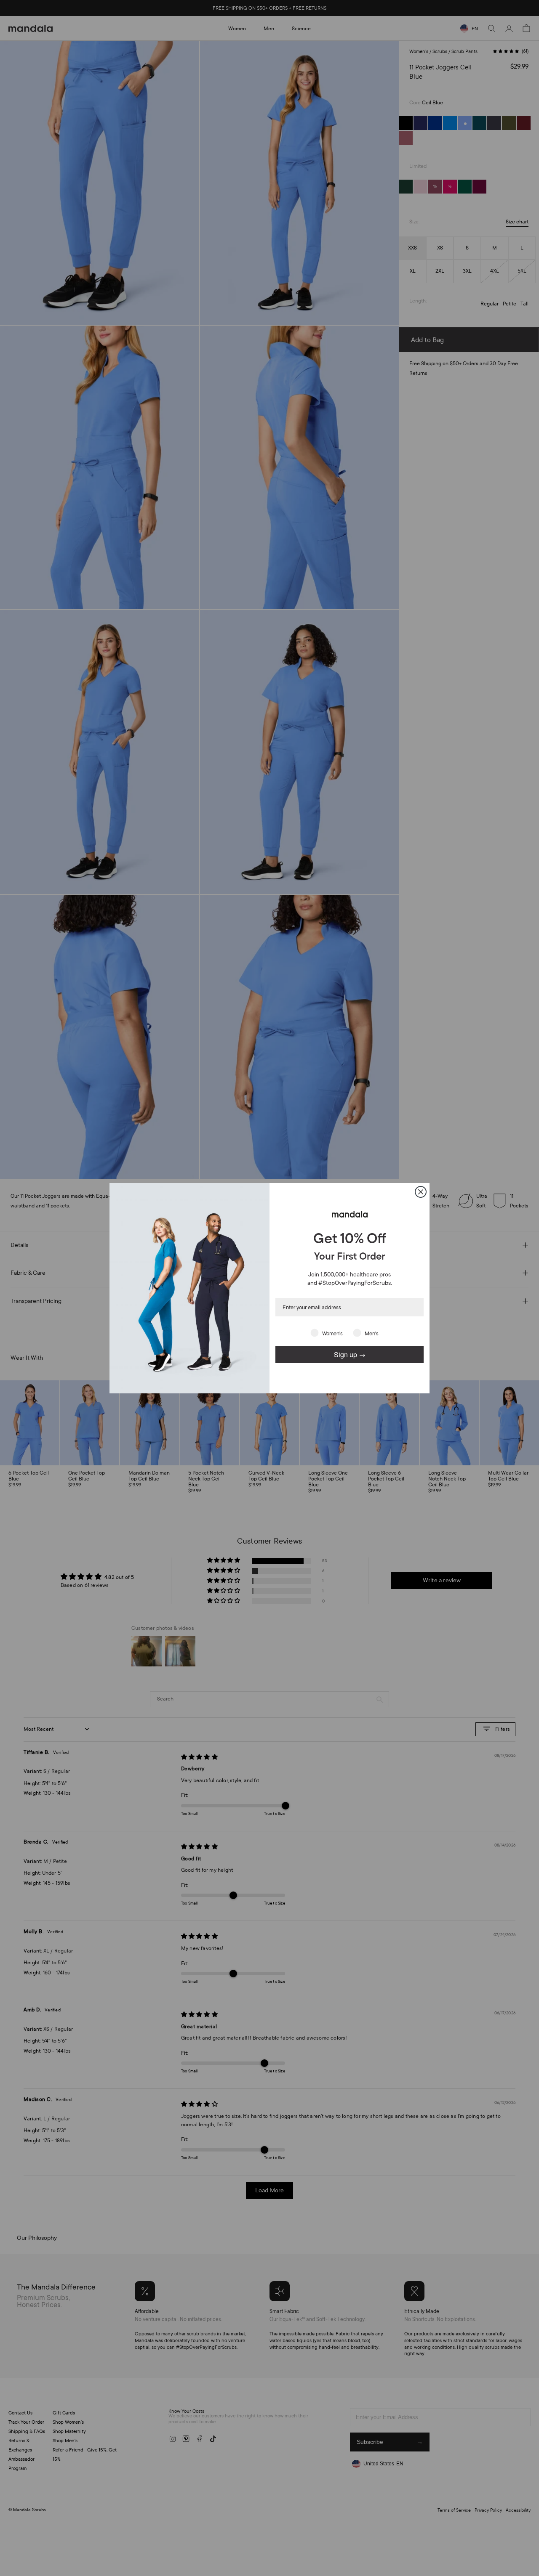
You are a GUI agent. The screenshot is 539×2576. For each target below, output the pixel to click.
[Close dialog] (421, 1192)
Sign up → (350, 1354)
